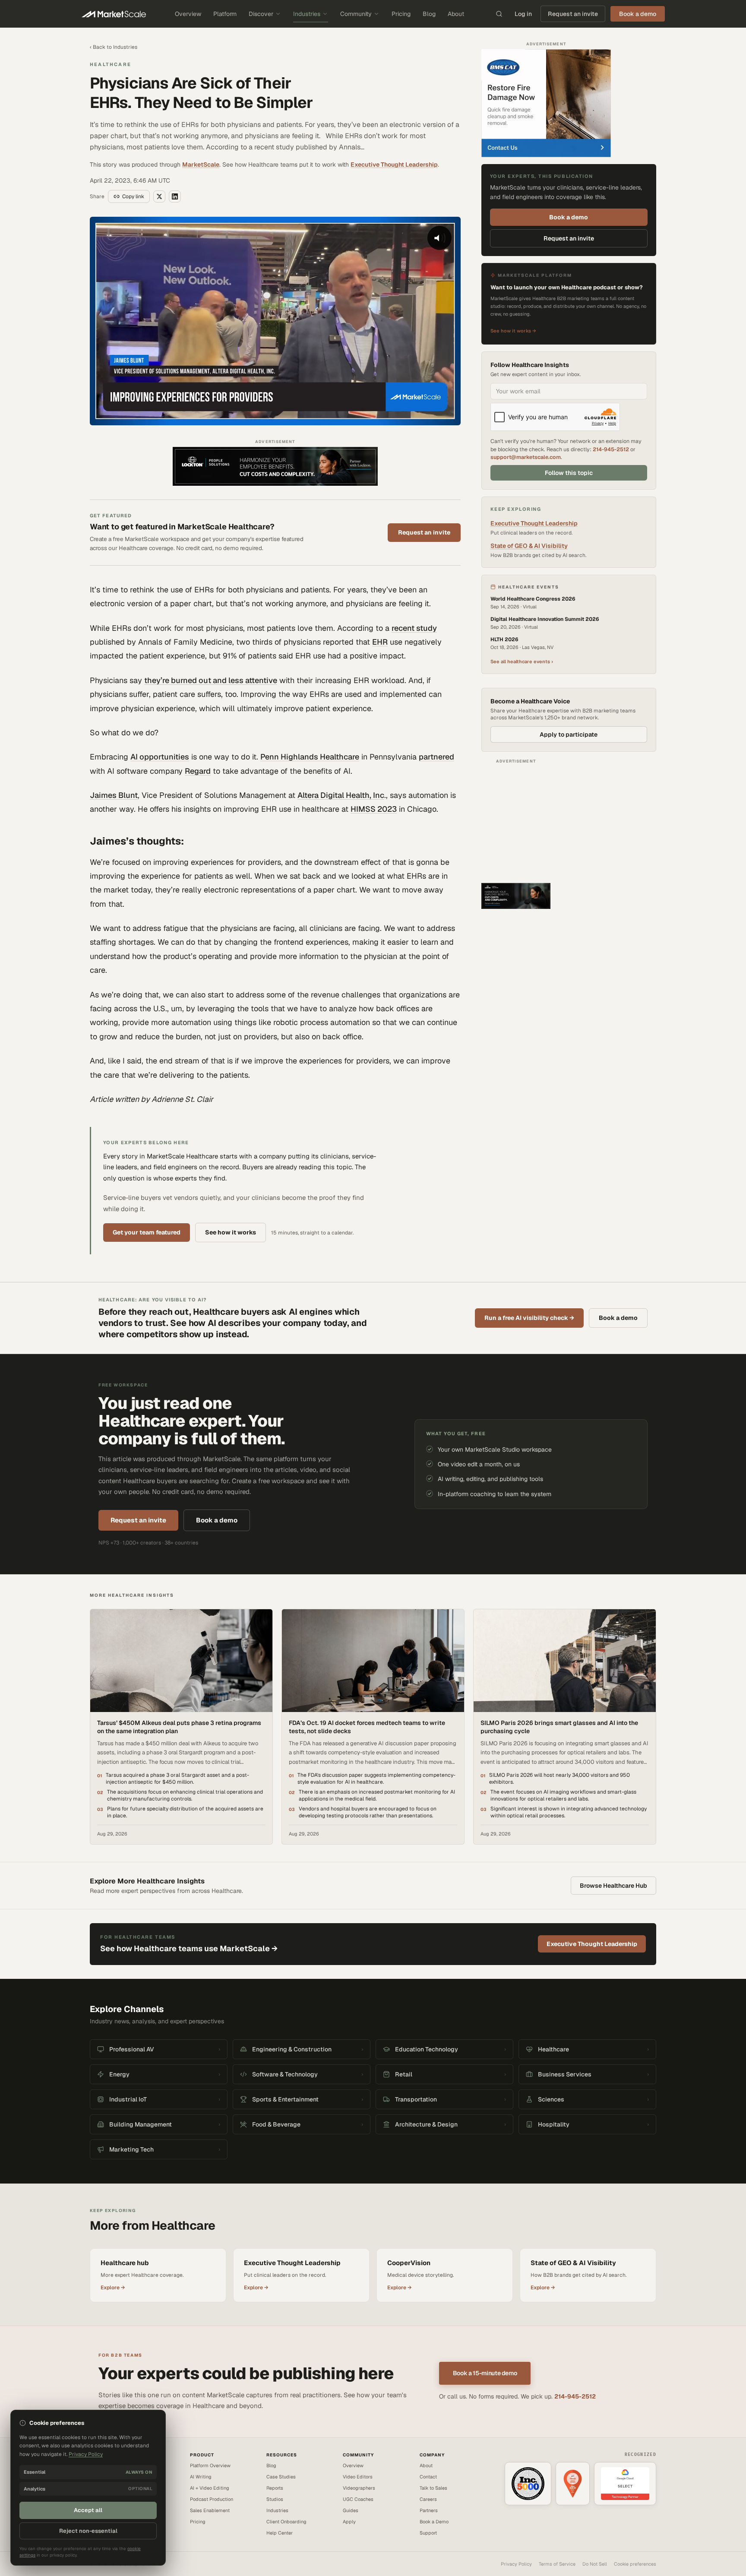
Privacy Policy (516, 2564)
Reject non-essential (88, 2531)
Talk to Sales (433, 2488)
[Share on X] (159, 196)
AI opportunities (160, 757)
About (456, 14)
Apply (349, 2522)
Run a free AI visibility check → (529, 1318)
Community (356, 14)
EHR (380, 642)
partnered (436, 757)
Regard (198, 771)
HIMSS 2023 (374, 809)
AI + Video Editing (210, 2488)
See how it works (231, 1232)
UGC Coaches (358, 2499)
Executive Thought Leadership (394, 165)
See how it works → (513, 331)
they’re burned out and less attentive (211, 680)
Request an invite (573, 14)
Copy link (133, 196)
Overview (188, 14)
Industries (307, 14)
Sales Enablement (210, 2510)
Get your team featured (147, 1232)
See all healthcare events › (522, 661)
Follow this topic (569, 473)
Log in (523, 14)
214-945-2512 (611, 449)
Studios (275, 2499)
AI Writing (201, 2477)
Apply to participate (569, 734)
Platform (225, 14)
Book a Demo (434, 2522)
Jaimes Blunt (114, 795)
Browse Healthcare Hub (613, 1886)
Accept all (88, 2510)
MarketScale (201, 165)
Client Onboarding (286, 2522)
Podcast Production (212, 2499)
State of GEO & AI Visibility (529, 546)
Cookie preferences (635, 2564)
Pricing (401, 14)
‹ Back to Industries (114, 47)
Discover (261, 14)
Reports (275, 2488)
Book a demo (569, 217)
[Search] (499, 14)
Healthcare (111, 64)
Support (428, 2533)
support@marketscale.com (526, 457)
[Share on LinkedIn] (175, 196)
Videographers (359, 2488)
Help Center (280, 2533)
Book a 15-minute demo (485, 2373)
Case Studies (281, 2477)
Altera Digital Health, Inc (341, 795)
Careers (428, 2499)
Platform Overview (210, 2465)
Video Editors (358, 2477)
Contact (428, 2477)
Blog (429, 14)
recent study (414, 628)
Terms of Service (557, 2564)
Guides (351, 2510)
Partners (429, 2510)
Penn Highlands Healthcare (310, 757)
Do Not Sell (595, 2564)
